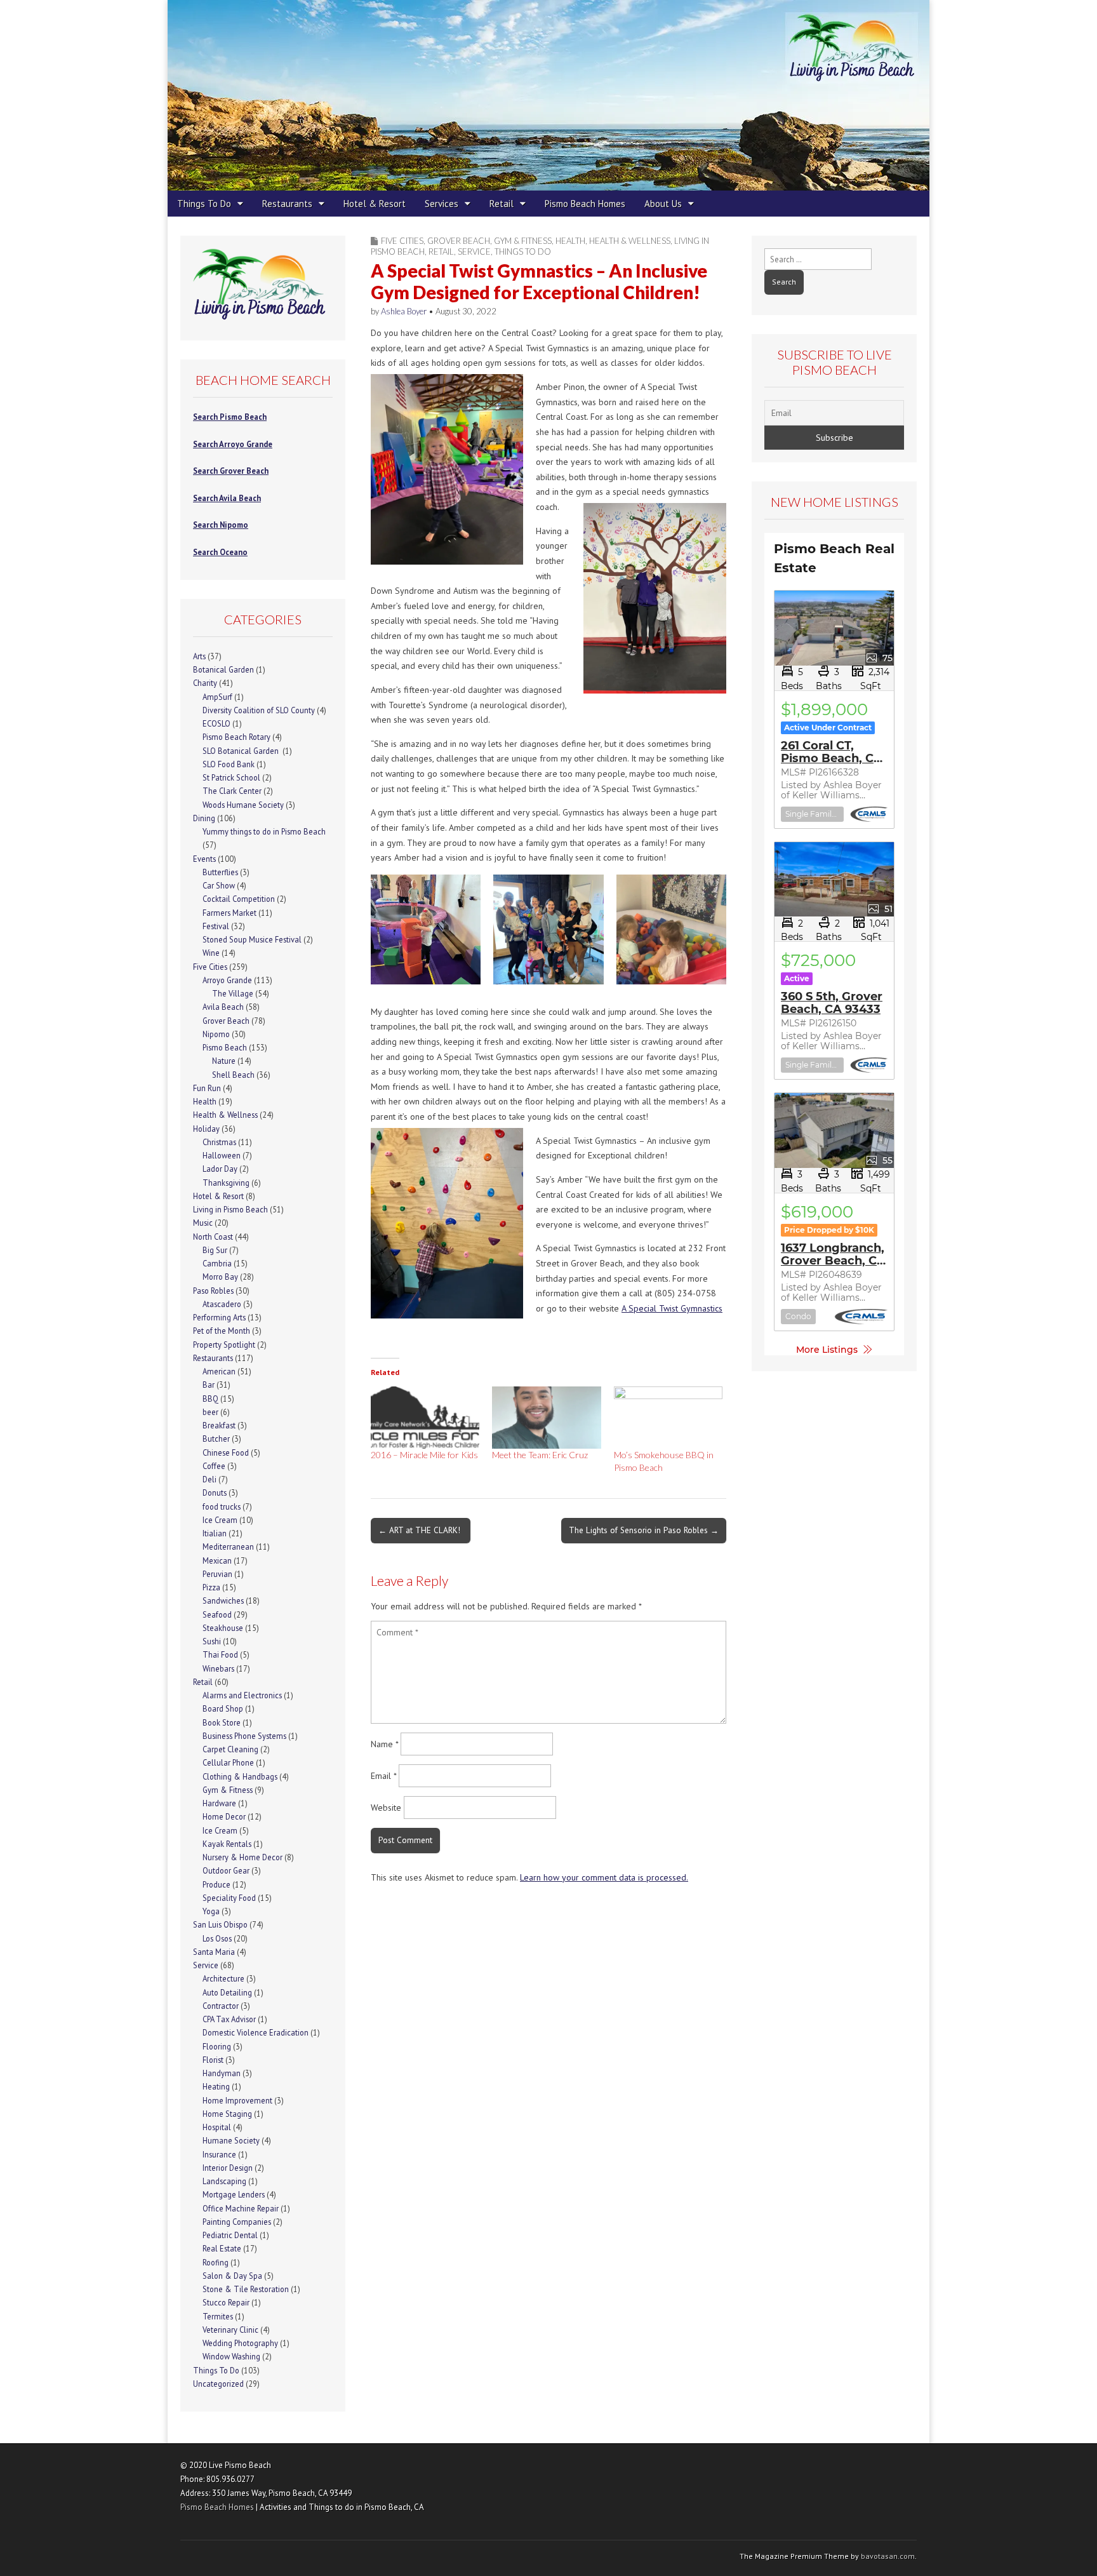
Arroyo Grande (227, 980)
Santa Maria (214, 1952)
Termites (218, 2316)
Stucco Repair (226, 2302)
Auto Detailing (227, 1992)
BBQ (210, 1399)
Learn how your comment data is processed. (604, 1877)
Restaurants (287, 204)
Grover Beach (459, 241)
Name (384, 1744)
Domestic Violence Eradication (256, 2032)
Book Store (222, 1722)
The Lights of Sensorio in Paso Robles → (644, 1530)
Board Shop (223, 1708)
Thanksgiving (226, 1183)
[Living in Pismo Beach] (548, 95)
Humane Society (231, 2140)
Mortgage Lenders (234, 2194)
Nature (224, 1061)
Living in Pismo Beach (230, 1209)
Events (204, 859)
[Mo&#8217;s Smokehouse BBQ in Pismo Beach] (668, 1418)
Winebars (218, 1668)
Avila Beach (223, 1007)
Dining (204, 818)
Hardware (219, 1803)
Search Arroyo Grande (233, 444)
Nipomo (216, 1034)
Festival (216, 926)
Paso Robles (213, 1291)
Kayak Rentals (227, 1844)
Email (383, 1776)
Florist (213, 2060)
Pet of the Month (222, 1331)
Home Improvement (237, 2100)
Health (570, 241)
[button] (426, 932)
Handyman (222, 2073)
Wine (211, 953)
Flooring (217, 2046)
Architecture (223, 1978)
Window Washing (231, 2356)
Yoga (211, 1911)
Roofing (216, 2262)
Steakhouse (223, 1628)
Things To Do (204, 204)
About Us (663, 204)
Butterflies (220, 872)
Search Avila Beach (227, 498)
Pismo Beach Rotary (236, 737)
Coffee (214, 1466)
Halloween (222, 1155)
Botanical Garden (223, 669)
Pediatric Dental (230, 2235)
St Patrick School (231, 777)
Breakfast (219, 1425)
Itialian (215, 1533)
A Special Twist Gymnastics (672, 1308)
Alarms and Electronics (242, 1695)
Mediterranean (228, 1546)
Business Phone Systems (244, 1736)
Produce (216, 1884)
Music (203, 1223)
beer (210, 1412)
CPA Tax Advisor (229, 2019)
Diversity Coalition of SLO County (259, 710)
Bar (209, 1385)
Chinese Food (226, 1452)
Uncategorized (218, 2384)
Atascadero (222, 1304)
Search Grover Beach (231, 471)
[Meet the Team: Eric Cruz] (546, 1418)
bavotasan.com (888, 2556)
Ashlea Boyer (404, 311)
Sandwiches (223, 1600)
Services (442, 204)
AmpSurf (217, 697)
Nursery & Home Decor (243, 1857)
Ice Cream (220, 1520)
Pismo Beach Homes (585, 204)
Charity (205, 683)
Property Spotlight (224, 1345)
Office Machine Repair (241, 2208)
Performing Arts (219, 1317)
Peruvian (217, 1574)
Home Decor (224, 1816)
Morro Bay (220, 1277)
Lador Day (220, 1169)
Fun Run (207, 1088)
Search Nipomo (221, 525)
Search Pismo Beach (230, 417)
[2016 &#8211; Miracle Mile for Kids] (425, 1418)
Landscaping (224, 2181)
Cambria (217, 1263)
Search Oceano (220, 552)
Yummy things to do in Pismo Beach (264, 831)
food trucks (222, 1506)
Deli (209, 1479)
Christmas (219, 1142)
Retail (502, 204)
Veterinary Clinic (230, 2330)
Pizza (211, 1587)
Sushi (212, 1641)
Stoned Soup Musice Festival (252, 939)
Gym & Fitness (523, 241)
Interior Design (228, 2168)
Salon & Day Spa (232, 2276)
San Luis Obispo (220, 1924)
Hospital (217, 2127)
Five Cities (402, 241)
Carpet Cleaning (230, 1749)
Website (386, 1808)
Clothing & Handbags (240, 1776)
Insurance (219, 2154)
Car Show (219, 885)
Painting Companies (237, 2222)
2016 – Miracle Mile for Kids (424, 1455)
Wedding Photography (240, 2343)
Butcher (216, 1439)
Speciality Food (229, 1898)
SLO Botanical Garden (242, 751)
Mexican (217, 1560)
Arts (199, 656)
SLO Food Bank (229, 764)
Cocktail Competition (239, 899)
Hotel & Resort (375, 204)
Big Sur (215, 1250)
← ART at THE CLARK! (421, 1530)
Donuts (215, 1493)
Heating (216, 2086)
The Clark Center (232, 791)
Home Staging (227, 2114)
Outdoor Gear (226, 1870)
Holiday (206, 1129)
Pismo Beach (225, 1047)
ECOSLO (216, 723)
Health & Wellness (630, 241)
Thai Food (220, 1654)
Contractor (221, 2006)
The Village (233, 993)
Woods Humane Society (243, 805)
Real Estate (222, 2248)
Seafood (217, 1614)
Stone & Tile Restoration (246, 2289)
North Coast (213, 1237)
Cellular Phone (228, 1762)
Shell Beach (233, 1075)
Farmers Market (229, 913)
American (219, 1371)
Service (474, 252)
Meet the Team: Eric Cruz (540, 1455)
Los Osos (217, 1938)
